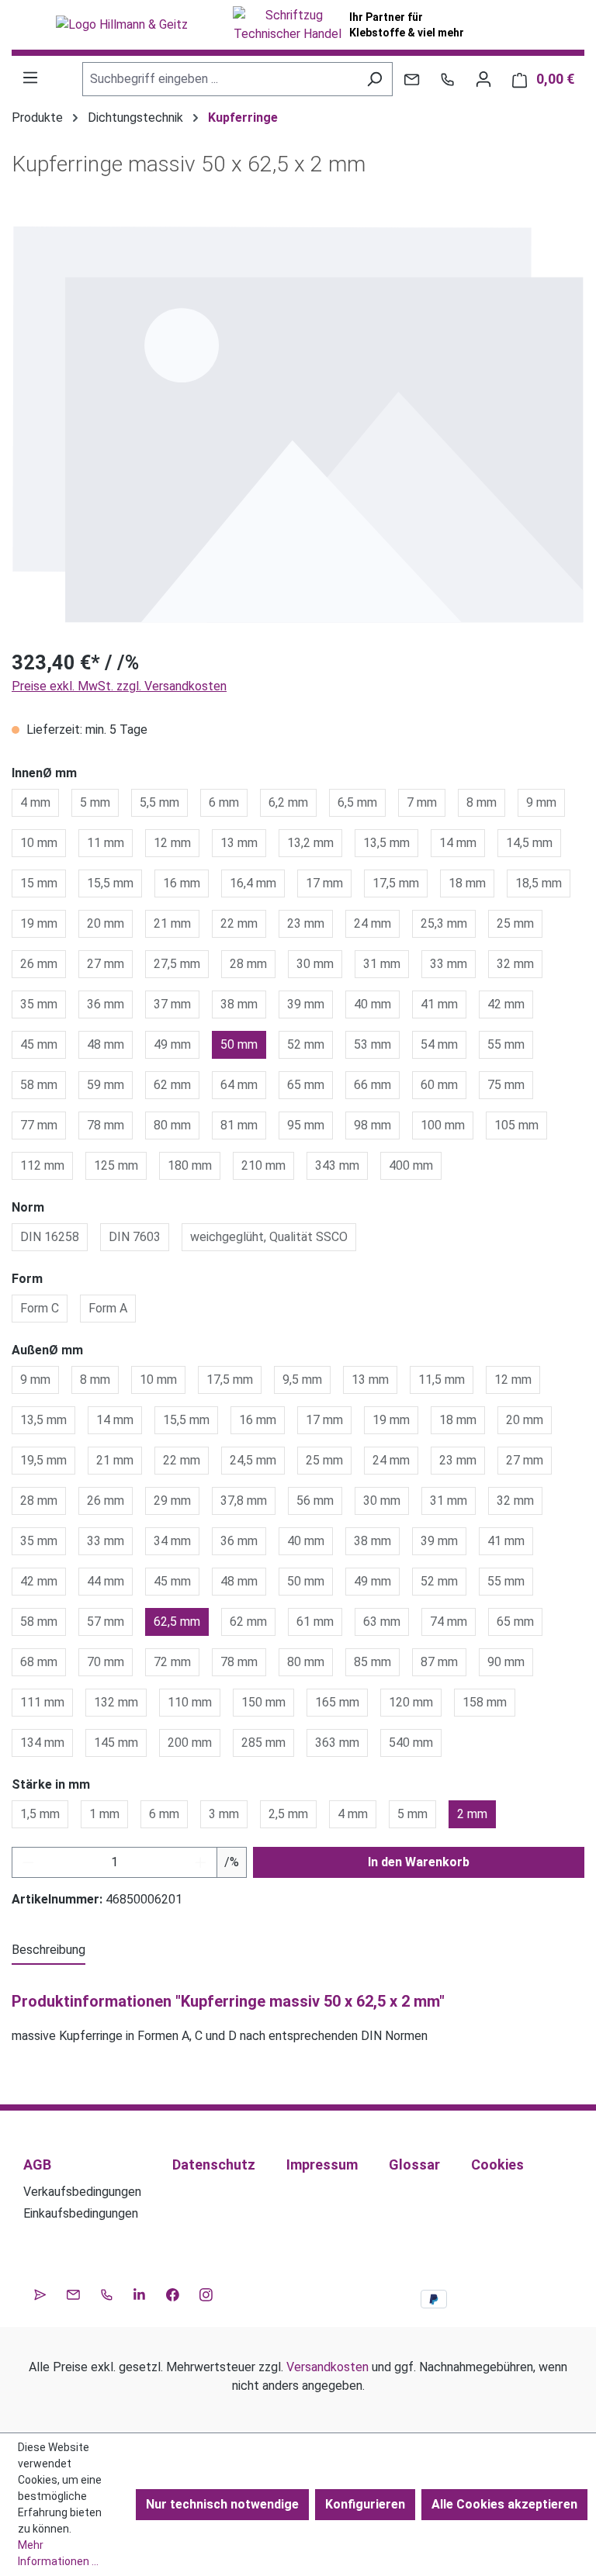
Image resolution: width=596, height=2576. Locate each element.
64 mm (239, 1085)
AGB (37, 2165)
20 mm (106, 923)
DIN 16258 (50, 1237)
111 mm (42, 1702)
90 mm (506, 1662)
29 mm (172, 1501)
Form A (108, 1308)
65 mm (306, 1085)
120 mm (411, 1702)
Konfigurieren (365, 2504)
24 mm (372, 923)
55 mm (506, 1044)
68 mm (39, 1662)
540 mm (411, 1743)
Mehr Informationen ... (58, 2553)
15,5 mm (110, 883)
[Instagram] (206, 2293)
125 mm (116, 1165)
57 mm (106, 1622)
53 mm (372, 1044)
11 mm (106, 843)
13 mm (239, 843)
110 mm (190, 1702)
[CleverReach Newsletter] (40, 2293)
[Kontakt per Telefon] (447, 79)
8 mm (482, 802)
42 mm (506, 1004)
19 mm (39, 923)
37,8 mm (244, 1501)
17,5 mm (396, 883)
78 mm (106, 1125)
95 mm (306, 1125)
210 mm (263, 1165)
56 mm (315, 1501)
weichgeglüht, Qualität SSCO (269, 1237)
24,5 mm (253, 1460)
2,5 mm (288, 1814)
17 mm (324, 883)
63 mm (382, 1622)
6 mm (224, 802)
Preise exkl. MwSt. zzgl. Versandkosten (119, 686)
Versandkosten (327, 2367)
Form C (40, 1308)
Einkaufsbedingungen (81, 2213)
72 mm (172, 1662)
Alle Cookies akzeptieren (504, 2504)
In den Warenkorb (419, 1862)
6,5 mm (357, 802)
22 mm (239, 923)
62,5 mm (177, 1622)
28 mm (248, 964)
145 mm (116, 1743)
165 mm (337, 1702)
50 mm (239, 1044)
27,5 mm (177, 964)
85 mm (372, 1662)
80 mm (172, 1125)
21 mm (172, 923)
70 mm (106, 1662)
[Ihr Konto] (483, 79)
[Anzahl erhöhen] (201, 1862)
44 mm (106, 1581)
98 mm (372, 1125)
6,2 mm (288, 802)
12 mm (172, 843)
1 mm (104, 1814)
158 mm (485, 1702)
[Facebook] (173, 2293)
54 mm (439, 1044)
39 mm (306, 1004)
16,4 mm (253, 883)
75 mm (506, 1085)
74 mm (449, 1622)
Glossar (414, 2165)
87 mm (439, 1662)
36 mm (106, 1004)
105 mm (516, 1125)
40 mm (372, 1004)
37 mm (172, 1004)
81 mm (239, 1125)
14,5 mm (529, 843)
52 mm (306, 1044)
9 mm (541, 802)
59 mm (106, 1085)
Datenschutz (214, 2165)
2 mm (472, 1814)
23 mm (306, 923)
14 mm (458, 843)
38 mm (239, 1004)
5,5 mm (159, 802)
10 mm (39, 843)
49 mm (172, 1044)
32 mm (515, 964)
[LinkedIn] (139, 2293)
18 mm (467, 883)
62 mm (172, 1085)
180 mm (190, 1165)
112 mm (42, 1165)
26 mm (39, 964)
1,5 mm (40, 1814)
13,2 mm (310, 843)
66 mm (372, 1085)
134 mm (42, 1743)
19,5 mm (43, 1460)
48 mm (106, 1044)
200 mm (190, 1743)
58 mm (39, 1085)
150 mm (263, 1702)
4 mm (35, 802)
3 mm (224, 1814)
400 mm (411, 1165)
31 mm (382, 964)
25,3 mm (444, 923)
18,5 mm (539, 883)
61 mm (315, 1622)
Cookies (497, 2165)
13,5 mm (386, 843)
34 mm (172, 1541)
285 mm (263, 1743)
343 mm (337, 1165)
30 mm (315, 964)
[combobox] (220, 79)
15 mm (39, 883)
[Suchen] (374, 79)
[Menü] (30, 78)
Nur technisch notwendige (222, 2504)
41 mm (439, 1004)
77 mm (39, 1125)
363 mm (337, 1743)
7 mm (422, 802)
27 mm (106, 964)
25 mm (515, 923)
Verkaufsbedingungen (82, 2192)
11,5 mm (442, 1380)
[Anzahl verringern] (28, 1862)
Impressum (322, 2165)
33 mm (449, 964)
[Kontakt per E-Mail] (412, 79)
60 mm (439, 1085)
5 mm (95, 802)
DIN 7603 (135, 1237)
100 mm (443, 1125)
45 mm (39, 1044)
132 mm (116, 1702)
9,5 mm (302, 1380)
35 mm (39, 1004)
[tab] (49, 1951)
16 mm (182, 883)
